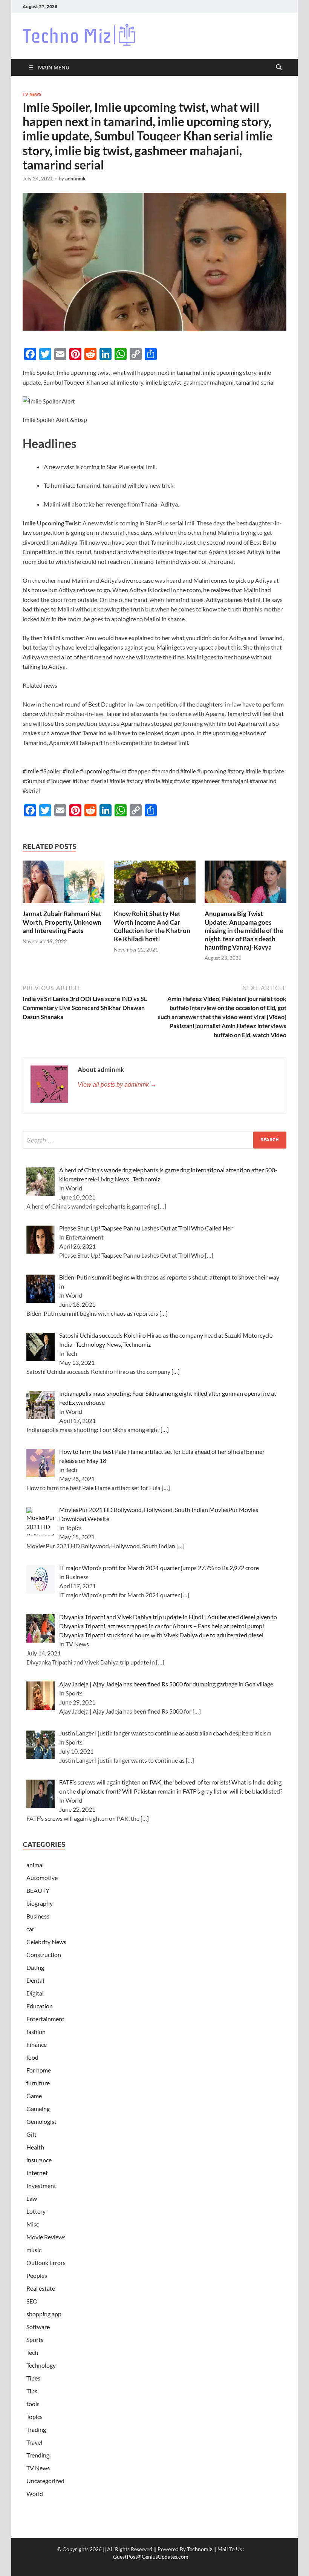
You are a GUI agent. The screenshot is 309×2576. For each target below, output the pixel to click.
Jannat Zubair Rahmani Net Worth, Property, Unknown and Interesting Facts (62, 922)
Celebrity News (46, 1942)
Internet (37, 2173)
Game (34, 2096)
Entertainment (45, 2019)
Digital (35, 1993)
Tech (32, 2352)
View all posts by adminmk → (117, 1085)
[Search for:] (154, 1140)
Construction (44, 1955)
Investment (41, 2186)
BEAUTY (38, 1890)
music (34, 2250)
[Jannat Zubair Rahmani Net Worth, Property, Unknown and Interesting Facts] (63, 884)
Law (32, 2198)
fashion (36, 2032)
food (32, 2057)
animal (35, 1865)
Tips (32, 2391)
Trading (36, 2429)
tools (33, 2404)
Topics (34, 2417)
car (30, 1929)
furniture (38, 2083)
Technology (41, 2365)
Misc (33, 2224)
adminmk (75, 179)
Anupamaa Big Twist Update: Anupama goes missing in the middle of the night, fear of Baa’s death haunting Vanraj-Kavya (244, 930)
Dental (35, 1980)
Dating (35, 1967)
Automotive (42, 1878)
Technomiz (200, 2549)
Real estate (41, 2288)
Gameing (38, 2109)
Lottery (36, 2211)
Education (40, 2006)
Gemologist (41, 2121)
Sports (35, 2340)
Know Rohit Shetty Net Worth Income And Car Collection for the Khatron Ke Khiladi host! (152, 926)
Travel (34, 2442)
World (35, 2494)
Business (38, 1916)
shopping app (44, 2314)
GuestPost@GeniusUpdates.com (151, 2557)
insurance (39, 2160)
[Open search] (279, 68)
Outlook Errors (46, 2263)
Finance (37, 2044)
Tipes (33, 2378)
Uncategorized (45, 2481)
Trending (38, 2455)
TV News (32, 94)
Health (35, 2147)
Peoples (37, 2275)
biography (40, 1903)
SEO (32, 2301)
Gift (31, 2134)
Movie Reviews (46, 2237)
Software (38, 2327)
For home (39, 2070)
